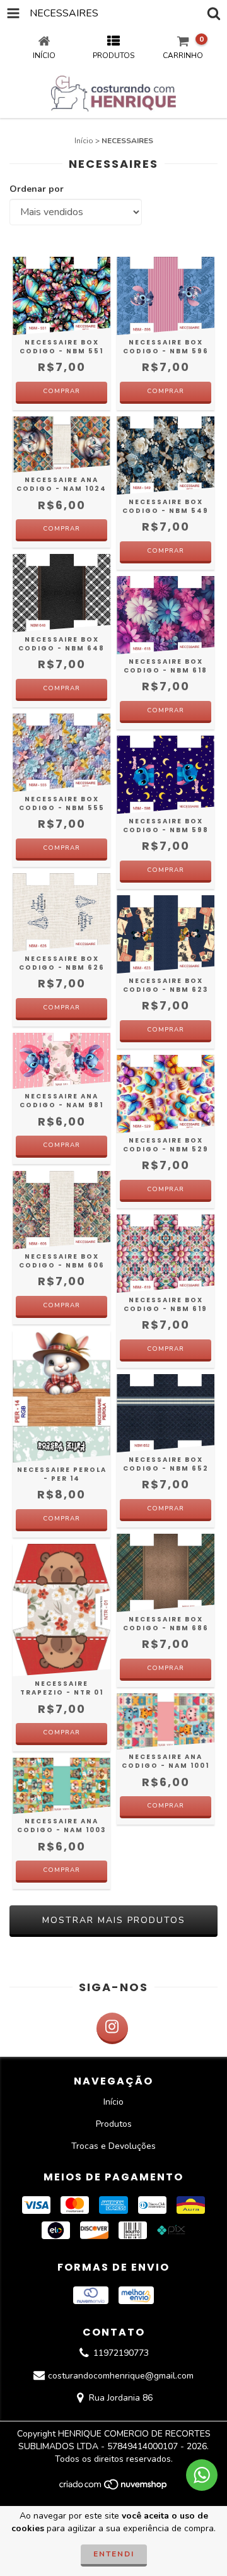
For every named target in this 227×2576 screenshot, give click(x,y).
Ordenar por (37, 189)
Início (84, 141)
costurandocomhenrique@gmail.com (121, 2376)
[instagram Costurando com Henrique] (112, 2028)
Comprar (61, 391)
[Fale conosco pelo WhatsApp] (202, 2475)
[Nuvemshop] (114, 2488)
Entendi (114, 2554)
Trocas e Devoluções (113, 2146)
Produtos (114, 2124)
